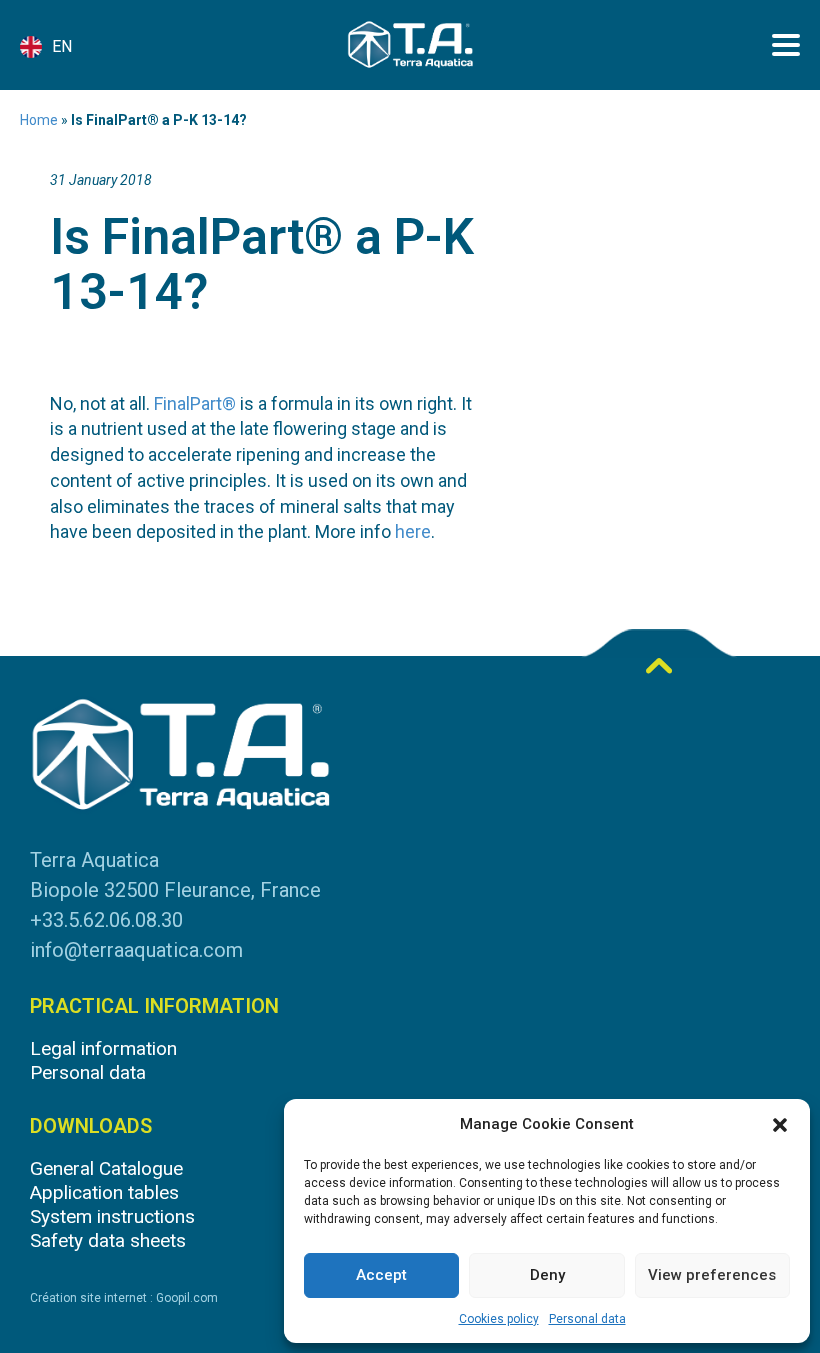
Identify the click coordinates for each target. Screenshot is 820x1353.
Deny (547, 1275)
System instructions (112, 1216)
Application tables (104, 1192)
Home (39, 120)
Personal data (587, 1319)
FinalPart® (195, 403)
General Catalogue (106, 1168)
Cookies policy (499, 1319)
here (413, 531)
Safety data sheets (108, 1240)
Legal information (103, 1048)
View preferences (712, 1275)
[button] (780, 1125)
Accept (381, 1275)
